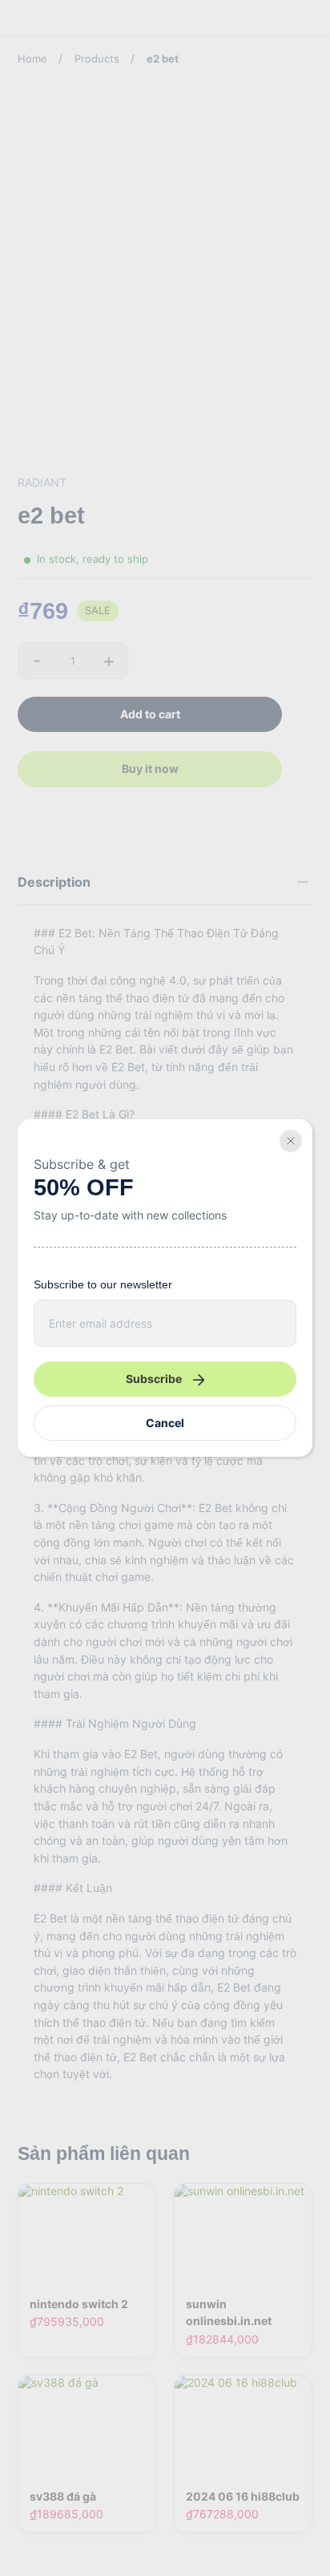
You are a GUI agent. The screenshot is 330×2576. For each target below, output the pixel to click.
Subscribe (154, 1379)
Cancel (165, 1423)
